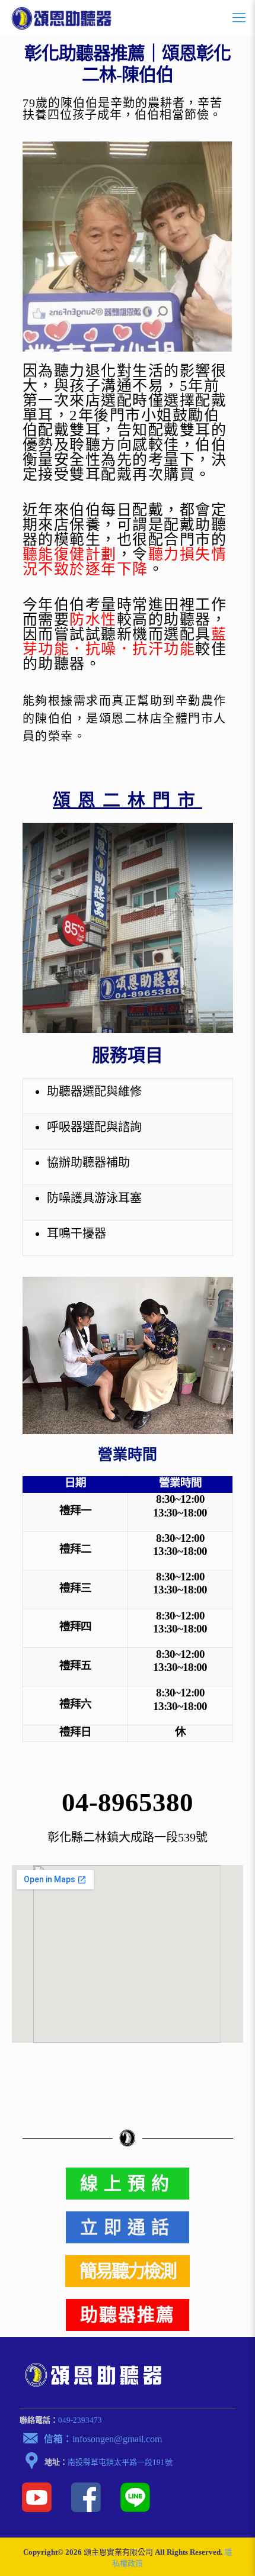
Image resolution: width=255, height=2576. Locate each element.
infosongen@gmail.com (117, 2439)
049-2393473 (80, 2420)
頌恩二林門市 (128, 800)
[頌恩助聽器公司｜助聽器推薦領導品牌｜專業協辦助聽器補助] (61, 18)
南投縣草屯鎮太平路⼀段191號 (120, 2462)
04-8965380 (128, 1802)
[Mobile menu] (239, 18)
